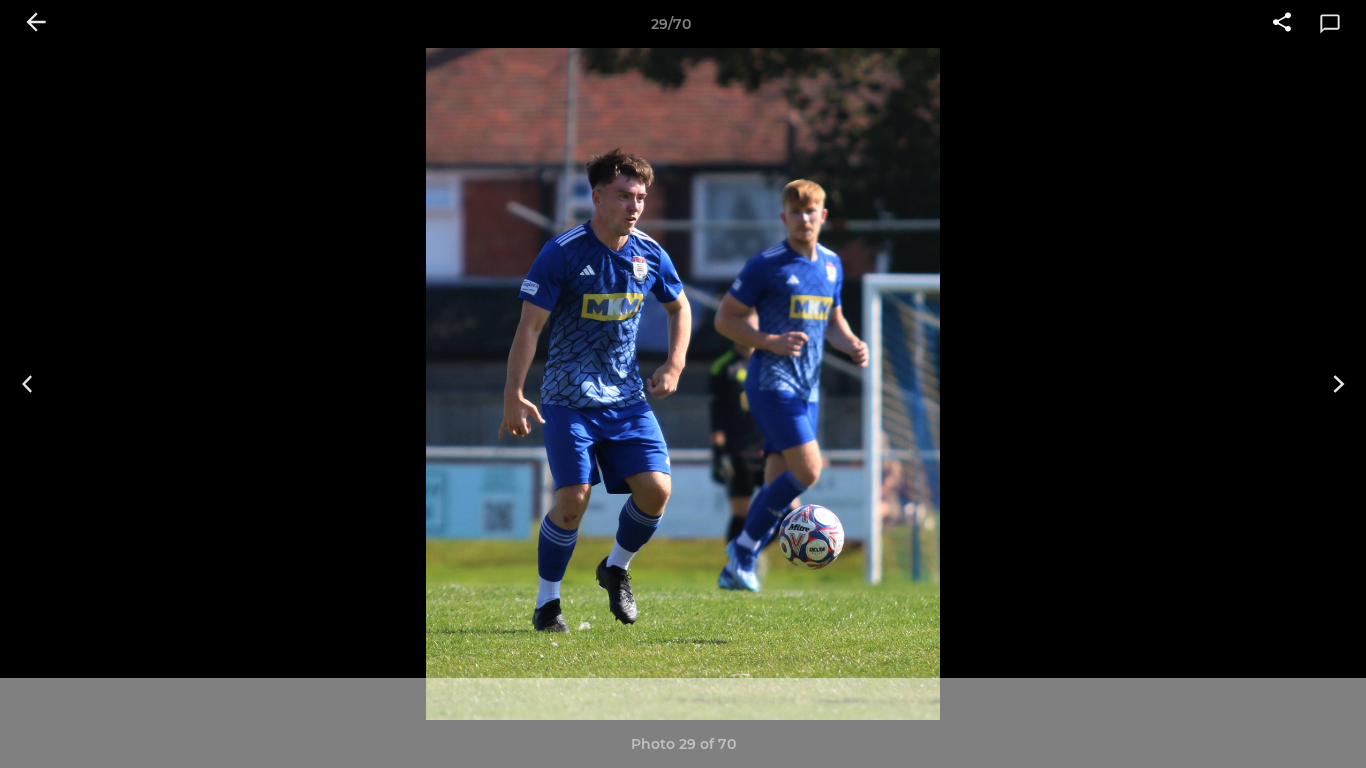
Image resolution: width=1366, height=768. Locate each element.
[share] (1282, 24)
